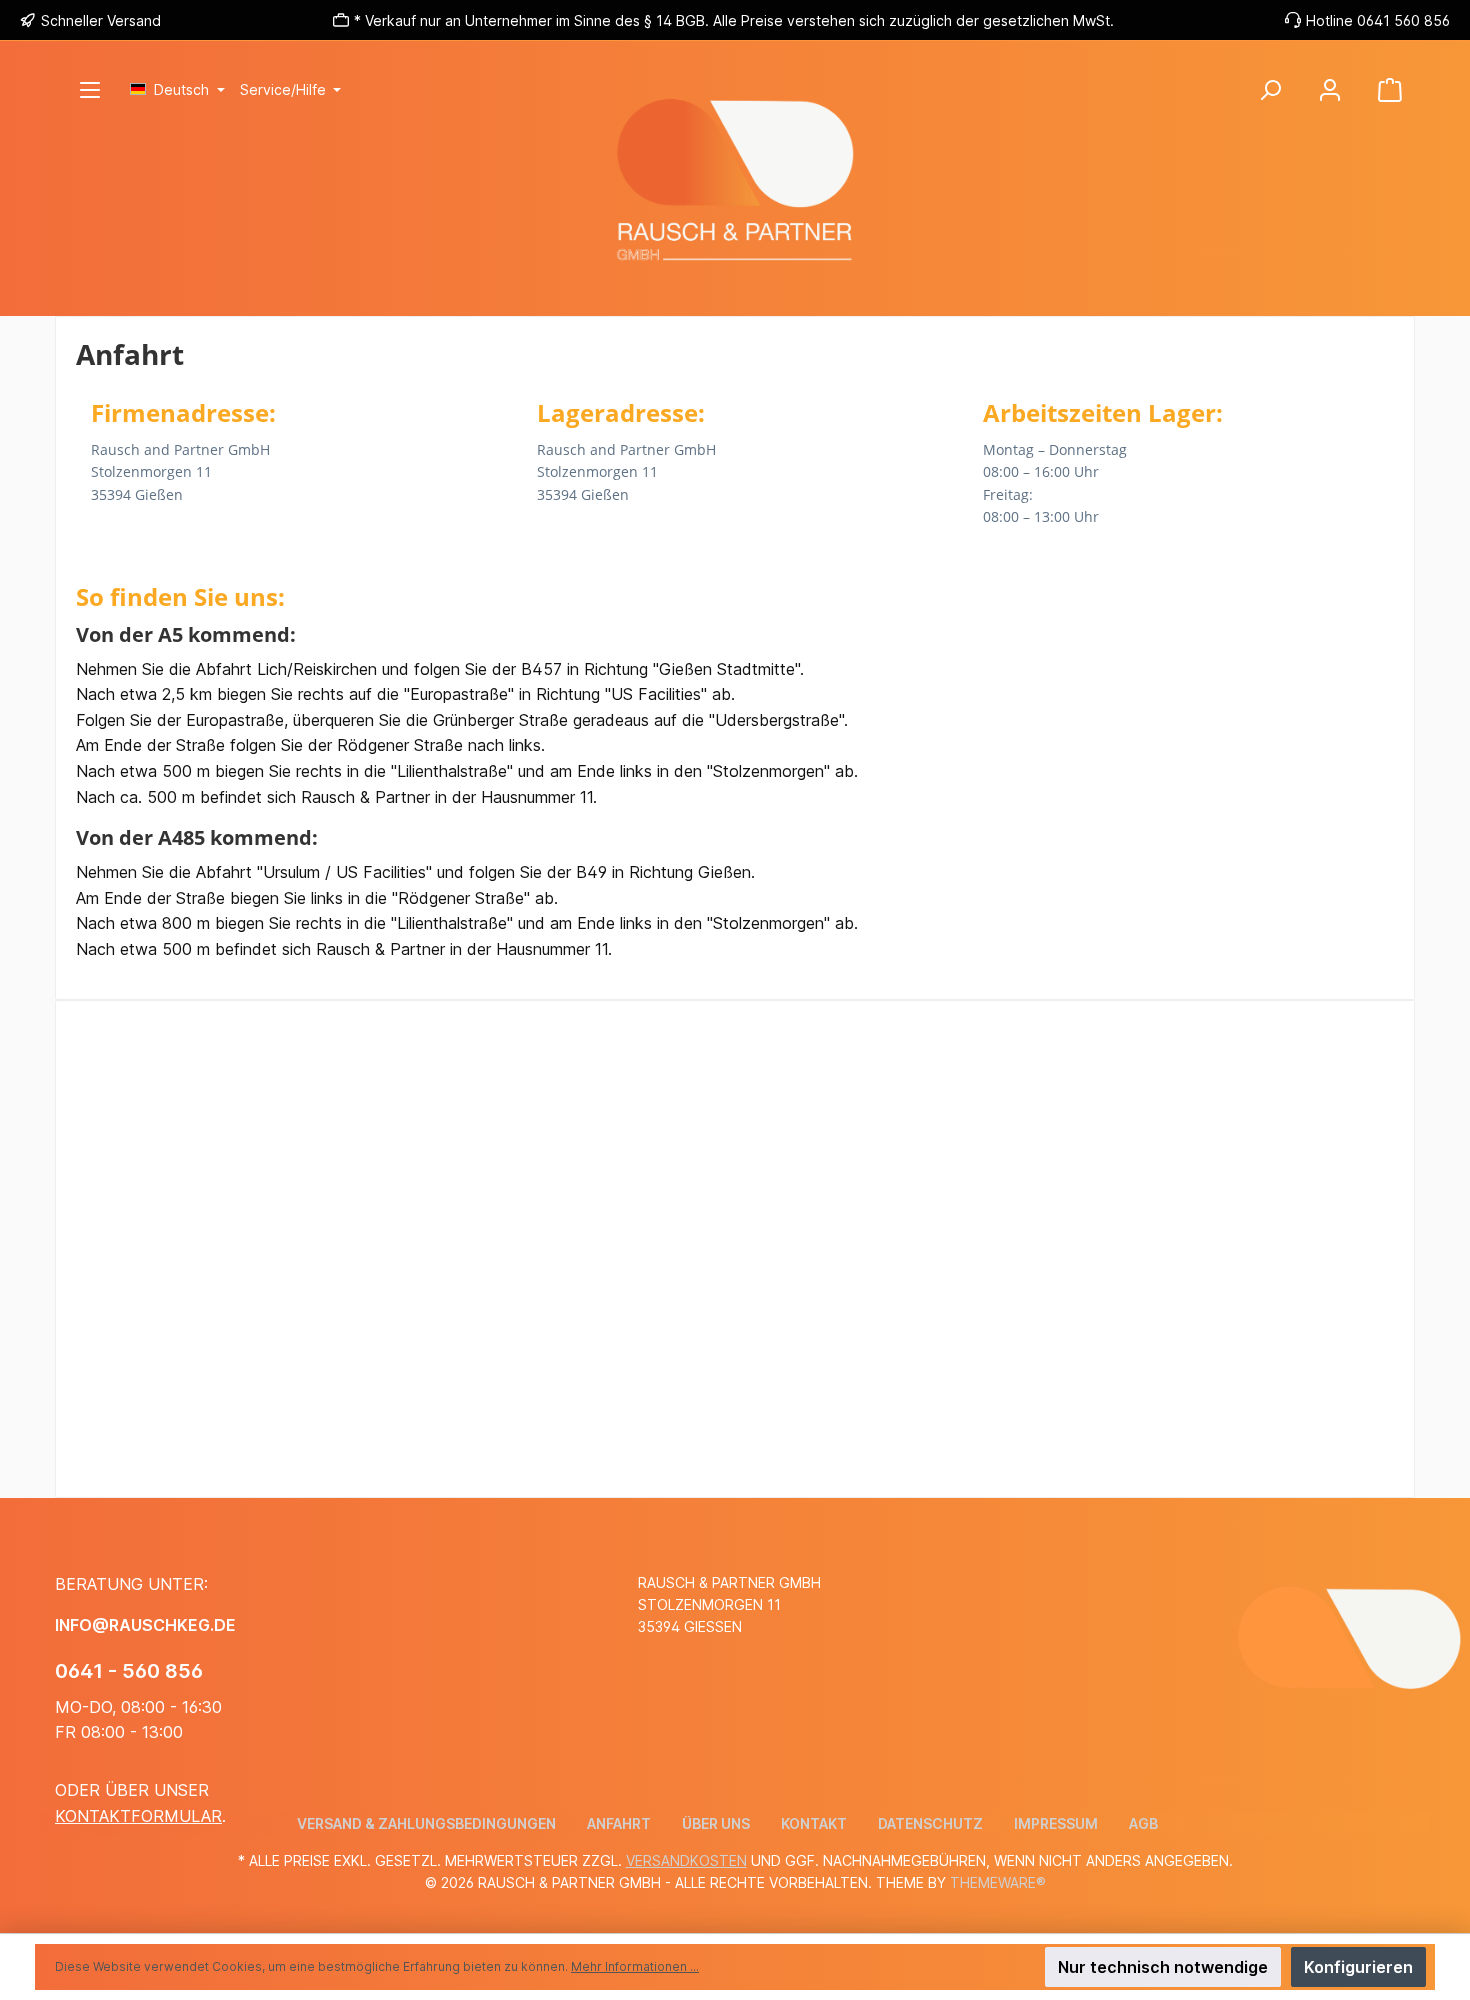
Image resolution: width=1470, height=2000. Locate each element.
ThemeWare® (998, 1882)
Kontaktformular (138, 1816)
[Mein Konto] (1330, 90)
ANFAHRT (619, 1823)
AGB (1143, 1823)
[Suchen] (1270, 90)
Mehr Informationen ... (635, 1966)
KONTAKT (814, 1823)
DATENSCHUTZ (930, 1823)
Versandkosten (686, 1860)
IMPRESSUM (1056, 1823)
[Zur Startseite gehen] (735, 256)
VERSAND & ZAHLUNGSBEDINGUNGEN (426, 1823)
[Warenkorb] (1390, 90)
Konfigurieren (1358, 1967)
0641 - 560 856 (129, 1671)
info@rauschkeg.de (145, 1625)
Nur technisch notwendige (1163, 1967)
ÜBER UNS (716, 1823)
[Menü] (90, 90)
